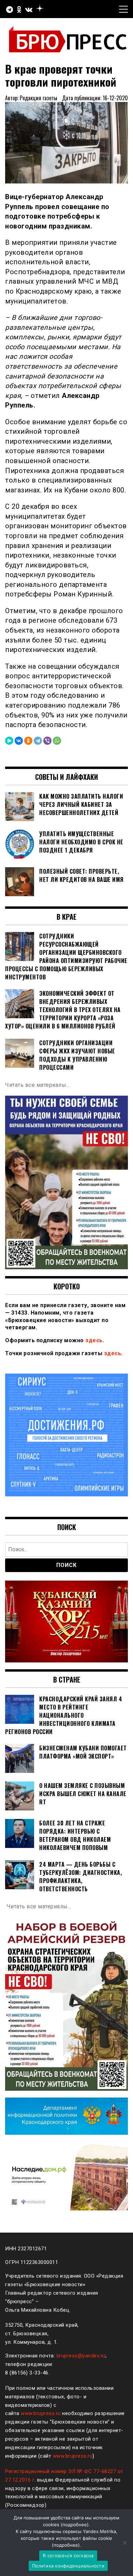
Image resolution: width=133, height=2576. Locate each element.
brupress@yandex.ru (81, 2356)
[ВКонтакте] (19, 741)
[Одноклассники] (28, 741)
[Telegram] (38, 741)
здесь (94, 1340)
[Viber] (47, 741)
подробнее (75, 2525)
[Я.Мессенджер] (9, 741)
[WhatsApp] (57, 741)
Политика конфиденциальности (68, 2566)
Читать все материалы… (38, 1085)
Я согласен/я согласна (68, 2556)
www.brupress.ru (41, 2413)
